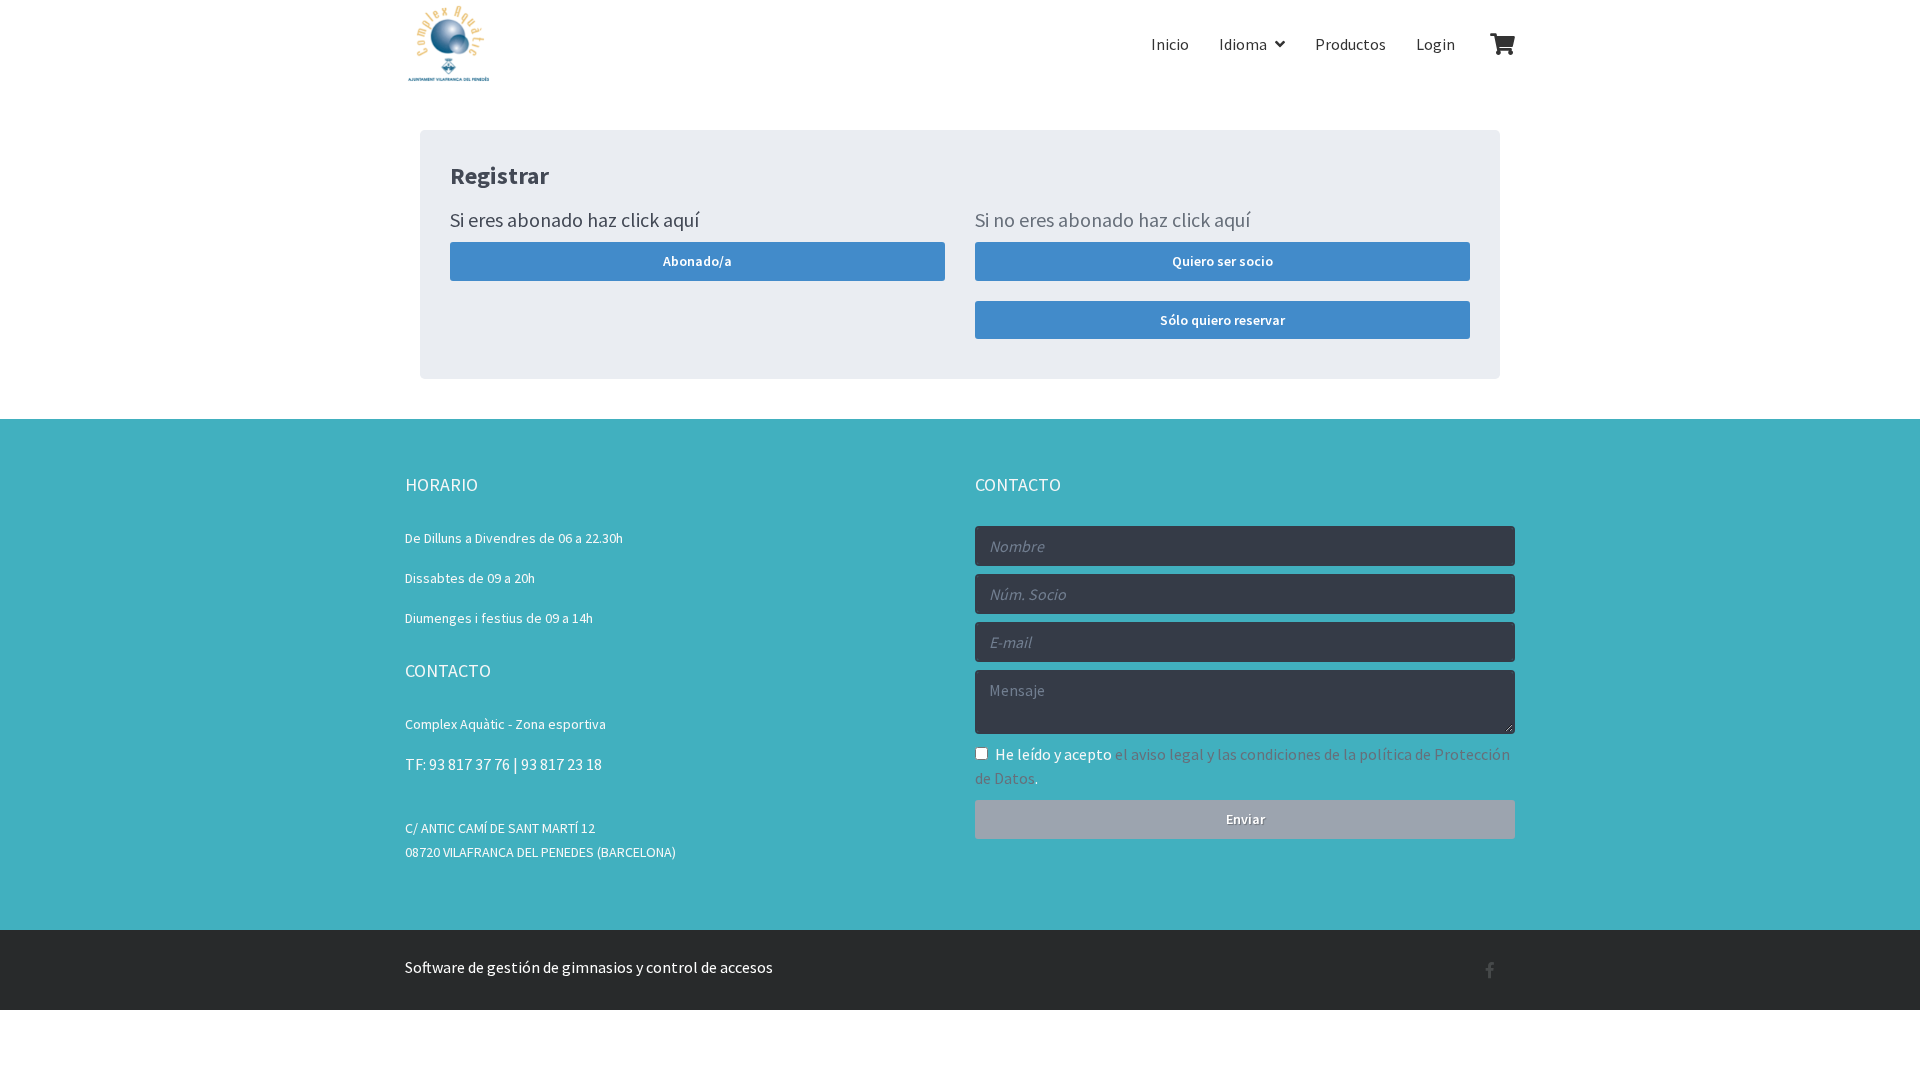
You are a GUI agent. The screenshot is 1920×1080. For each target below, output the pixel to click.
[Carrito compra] (1492, 46)
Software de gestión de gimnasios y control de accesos (589, 967)
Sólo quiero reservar (1222, 320)
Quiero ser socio (1222, 261)
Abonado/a (697, 261)
